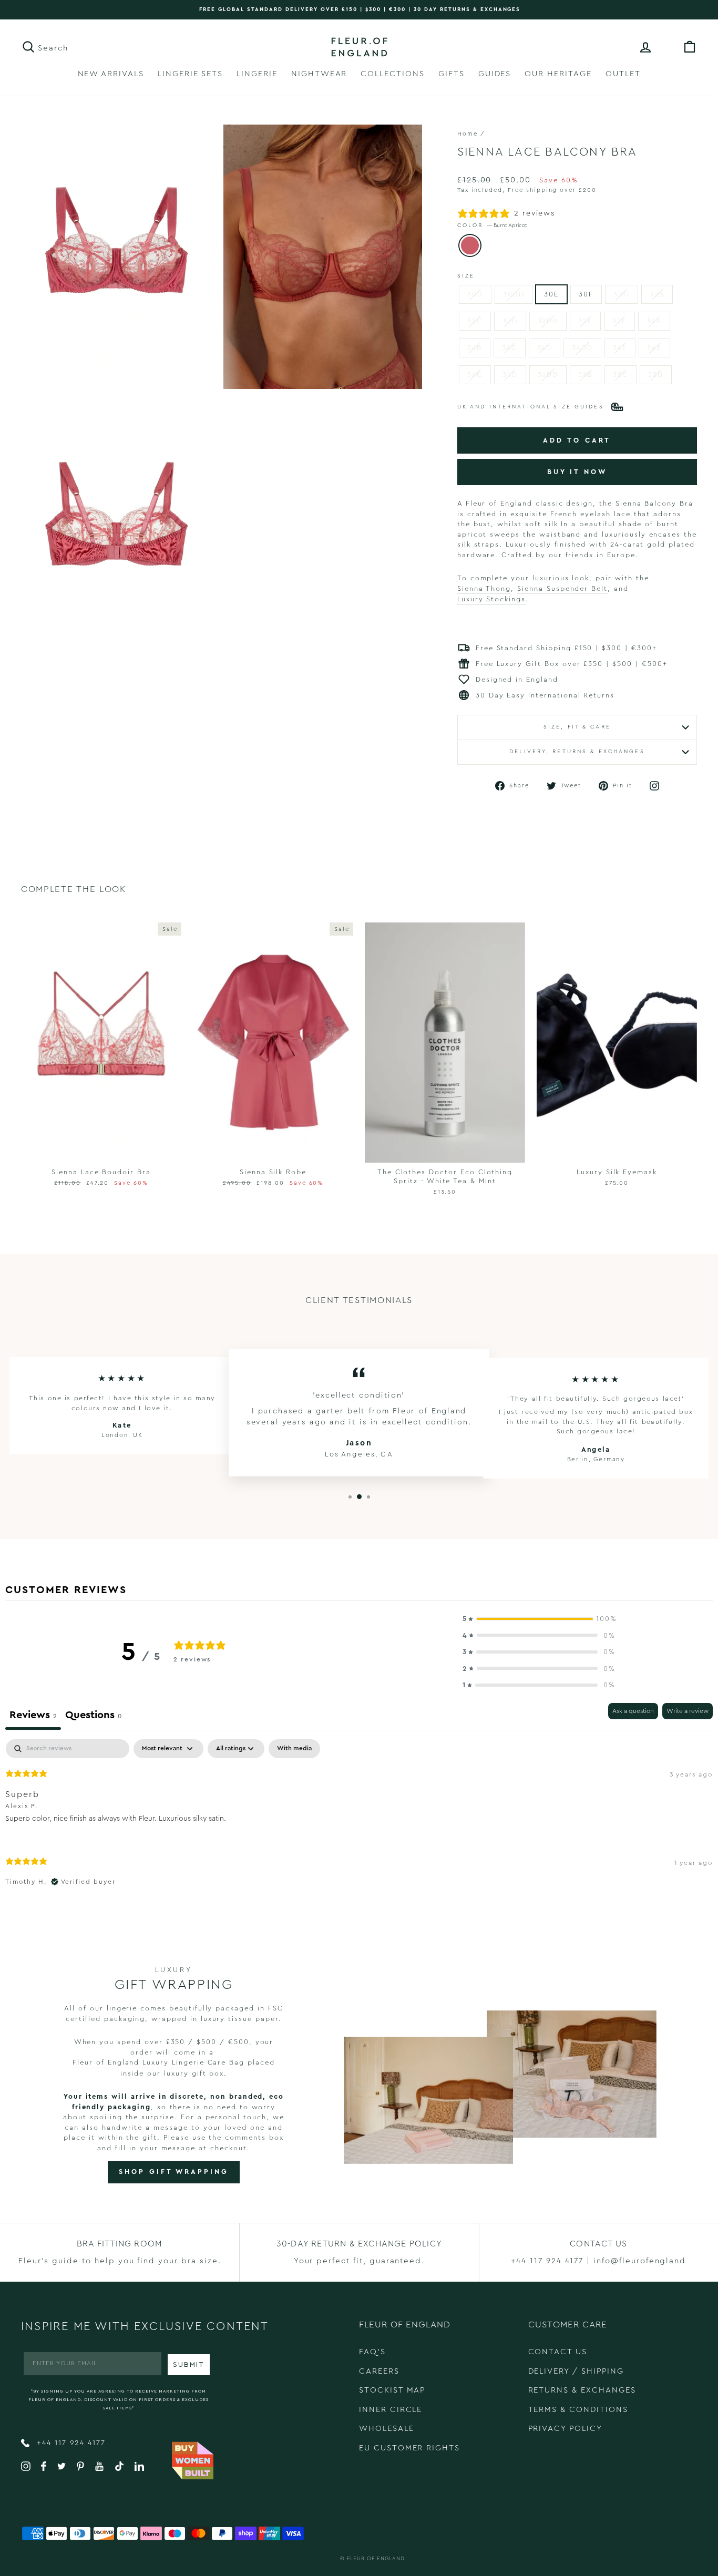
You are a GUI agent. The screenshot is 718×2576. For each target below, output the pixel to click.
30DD (514, 294)
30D (475, 294)
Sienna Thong (484, 588)
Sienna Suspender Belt (562, 588)
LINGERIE (257, 74)
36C (475, 374)
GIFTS (452, 74)
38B (586, 374)
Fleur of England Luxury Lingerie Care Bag (158, 2062)
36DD (548, 374)
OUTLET (623, 74)
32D (510, 321)
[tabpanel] (359, 1821)
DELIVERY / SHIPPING (576, 2371)
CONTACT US (558, 2352)
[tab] (93, 1716)
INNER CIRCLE (391, 2410)
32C (475, 321)
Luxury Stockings (491, 599)
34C (510, 348)
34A (654, 321)
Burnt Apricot (470, 245)
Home (468, 134)
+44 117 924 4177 (70, 2443)
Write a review (688, 1711)
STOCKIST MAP (392, 2390)
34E (620, 348)
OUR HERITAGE (558, 74)
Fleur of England (376, 2559)
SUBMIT (189, 2365)
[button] (539, 1619)
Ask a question (633, 1711)
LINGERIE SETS (190, 74)
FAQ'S (372, 2352)
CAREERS (379, 2371)
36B (654, 348)
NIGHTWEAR (319, 74)
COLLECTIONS (392, 74)
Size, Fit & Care (577, 727)
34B (475, 348)
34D (545, 348)
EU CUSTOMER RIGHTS (409, 2448)
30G (622, 294)
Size (466, 276)
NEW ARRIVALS (111, 74)
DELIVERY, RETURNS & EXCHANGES (577, 752)
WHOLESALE (387, 2429)
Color (492, 225)
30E (551, 294)
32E (585, 321)
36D (510, 374)
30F (586, 294)
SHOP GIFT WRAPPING (173, 2172)
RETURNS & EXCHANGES (582, 2390)
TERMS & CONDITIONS (578, 2410)
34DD (582, 348)
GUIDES (495, 74)
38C (620, 374)
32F (619, 321)
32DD (548, 321)
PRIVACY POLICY (565, 2429)
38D (656, 374)
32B (657, 294)
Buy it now (577, 472)
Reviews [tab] (33, 1715)
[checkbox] (294, 1749)
